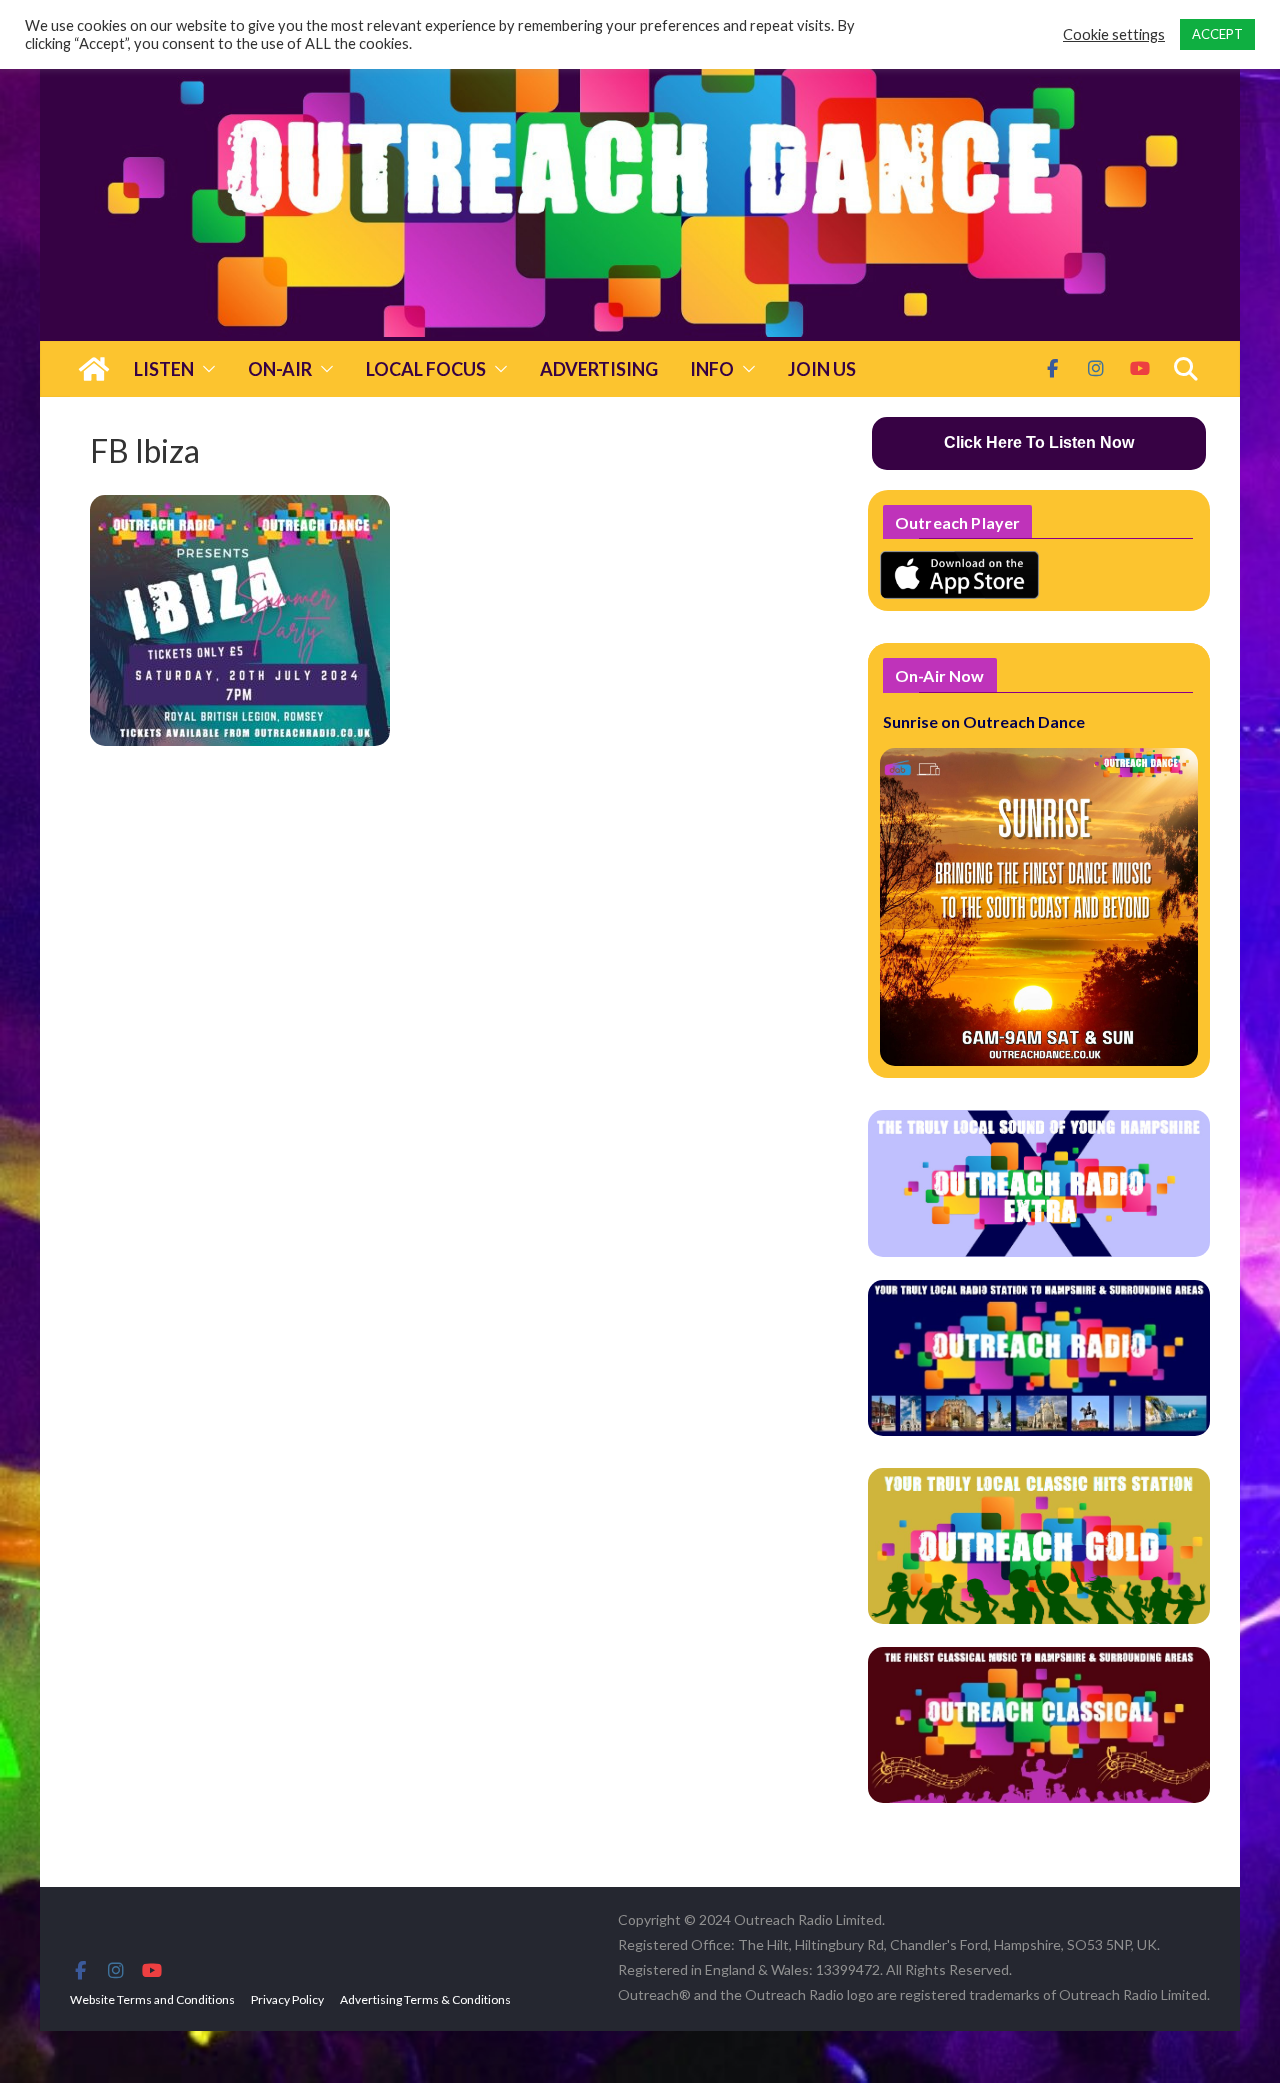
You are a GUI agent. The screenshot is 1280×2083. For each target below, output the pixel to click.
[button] (205, 369)
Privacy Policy (287, 1999)
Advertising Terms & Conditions (425, 1999)
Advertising (599, 369)
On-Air (280, 369)
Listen (164, 369)
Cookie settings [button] (1114, 34)
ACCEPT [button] (1217, 34)
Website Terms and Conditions (152, 1999)
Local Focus (426, 369)
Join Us (822, 369)
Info (712, 369)
